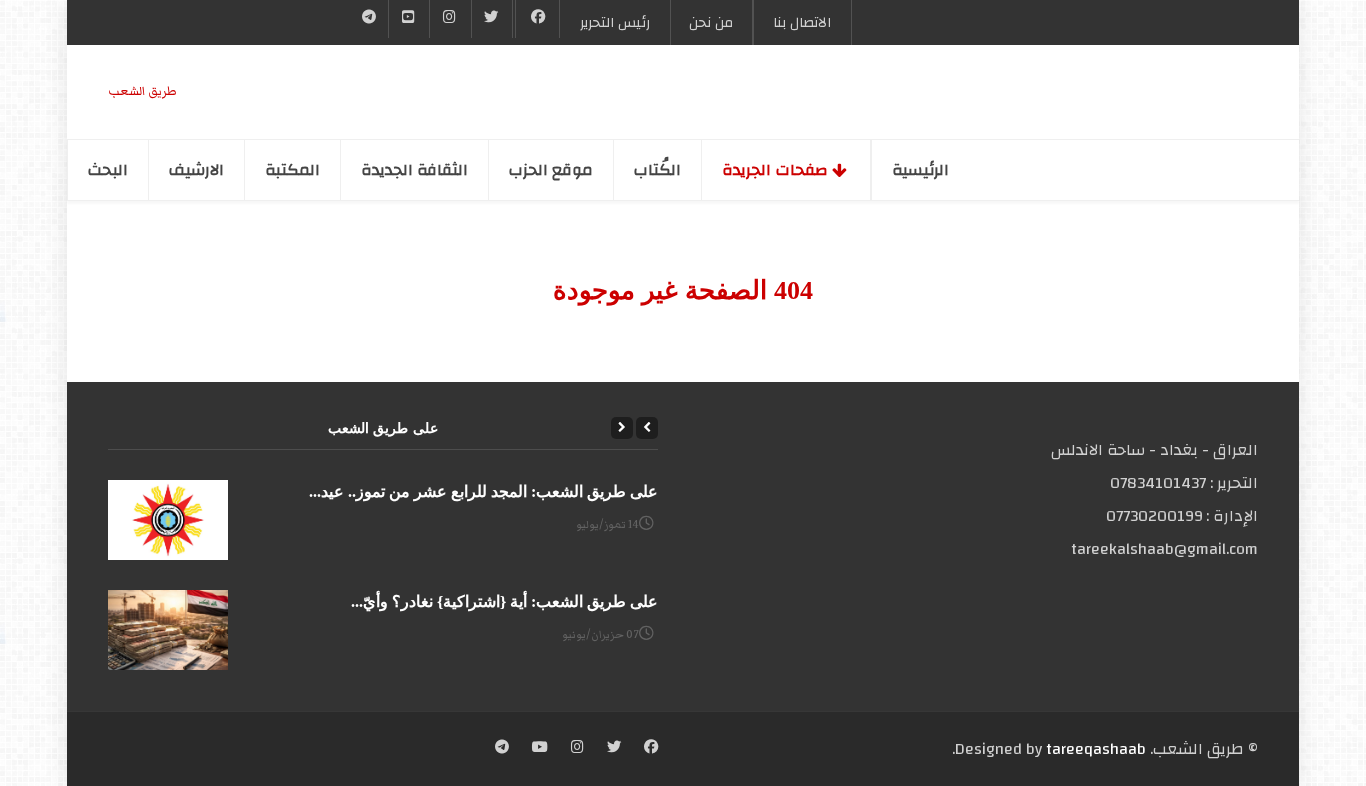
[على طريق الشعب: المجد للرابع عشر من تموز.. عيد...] (168, 520)
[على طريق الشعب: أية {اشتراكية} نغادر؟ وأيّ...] (168, 630)
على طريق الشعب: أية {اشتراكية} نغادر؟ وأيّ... (504, 601)
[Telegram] (369, 19)
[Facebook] (537, 19)
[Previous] (647, 428)
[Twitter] (492, 19)
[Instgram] (450, 19)
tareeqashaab (1096, 749)
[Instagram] (577, 749)
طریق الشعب (142, 91)
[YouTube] (409, 19)
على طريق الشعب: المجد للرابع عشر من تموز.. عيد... (483, 491)
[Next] (622, 428)
